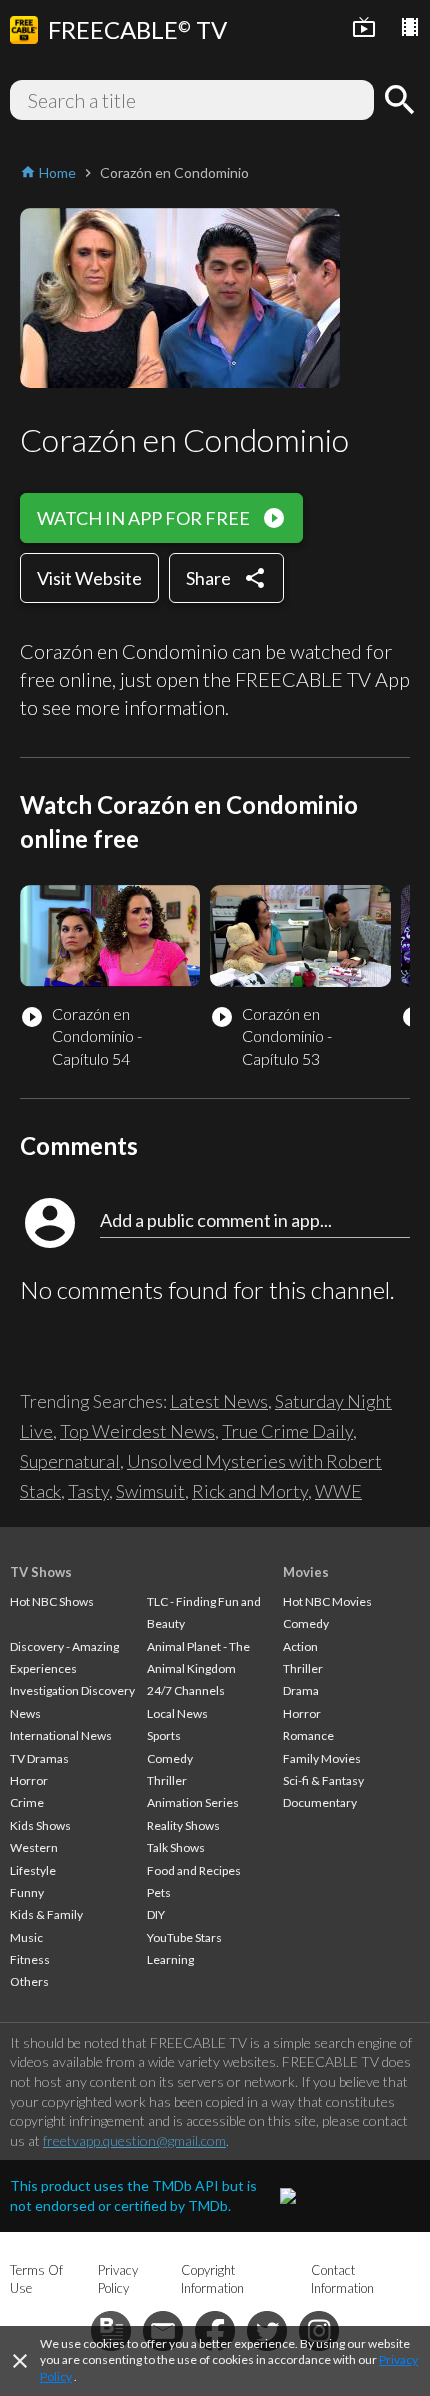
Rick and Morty (250, 1491)
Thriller (167, 1780)
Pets (159, 1892)
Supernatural (70, 1461)
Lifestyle (33, 1870)
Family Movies (322, 1758)
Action (300, 1646)
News (25, 1713)
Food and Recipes (194, 1870)
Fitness (30, 1959)
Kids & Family (46, 1914)
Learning (170, 1959)
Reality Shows (183, 1825)
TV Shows (41, 1572)
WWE (338, 1491)
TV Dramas (39, 1758)
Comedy (170, 1758)
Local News (177, 1713)
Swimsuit (150, 1491)
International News (61, 1735)
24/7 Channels (186, 1690)
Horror (29, 1780)
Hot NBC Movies (327, 1601)
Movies (306, 1572)
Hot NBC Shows (52, 1601)
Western (34, 1847)
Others (29, 1981)
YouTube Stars (184, 1937)
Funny (27, 1892)
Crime (27, 1802)
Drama (301, 1690)
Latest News (219, 1401)
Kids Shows (40, 1825)
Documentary (320, 1802)
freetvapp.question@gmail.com (134, 2140)
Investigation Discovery (72, 1690)
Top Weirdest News (137, 1431)
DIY (156, 1914)
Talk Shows (176, 1847)
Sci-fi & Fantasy (323, 1780)
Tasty (88, 1491)
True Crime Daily (287, 1431)
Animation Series (193, 1802)
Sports (164, 1735)
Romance (308, 1735)
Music (26, 1937)
